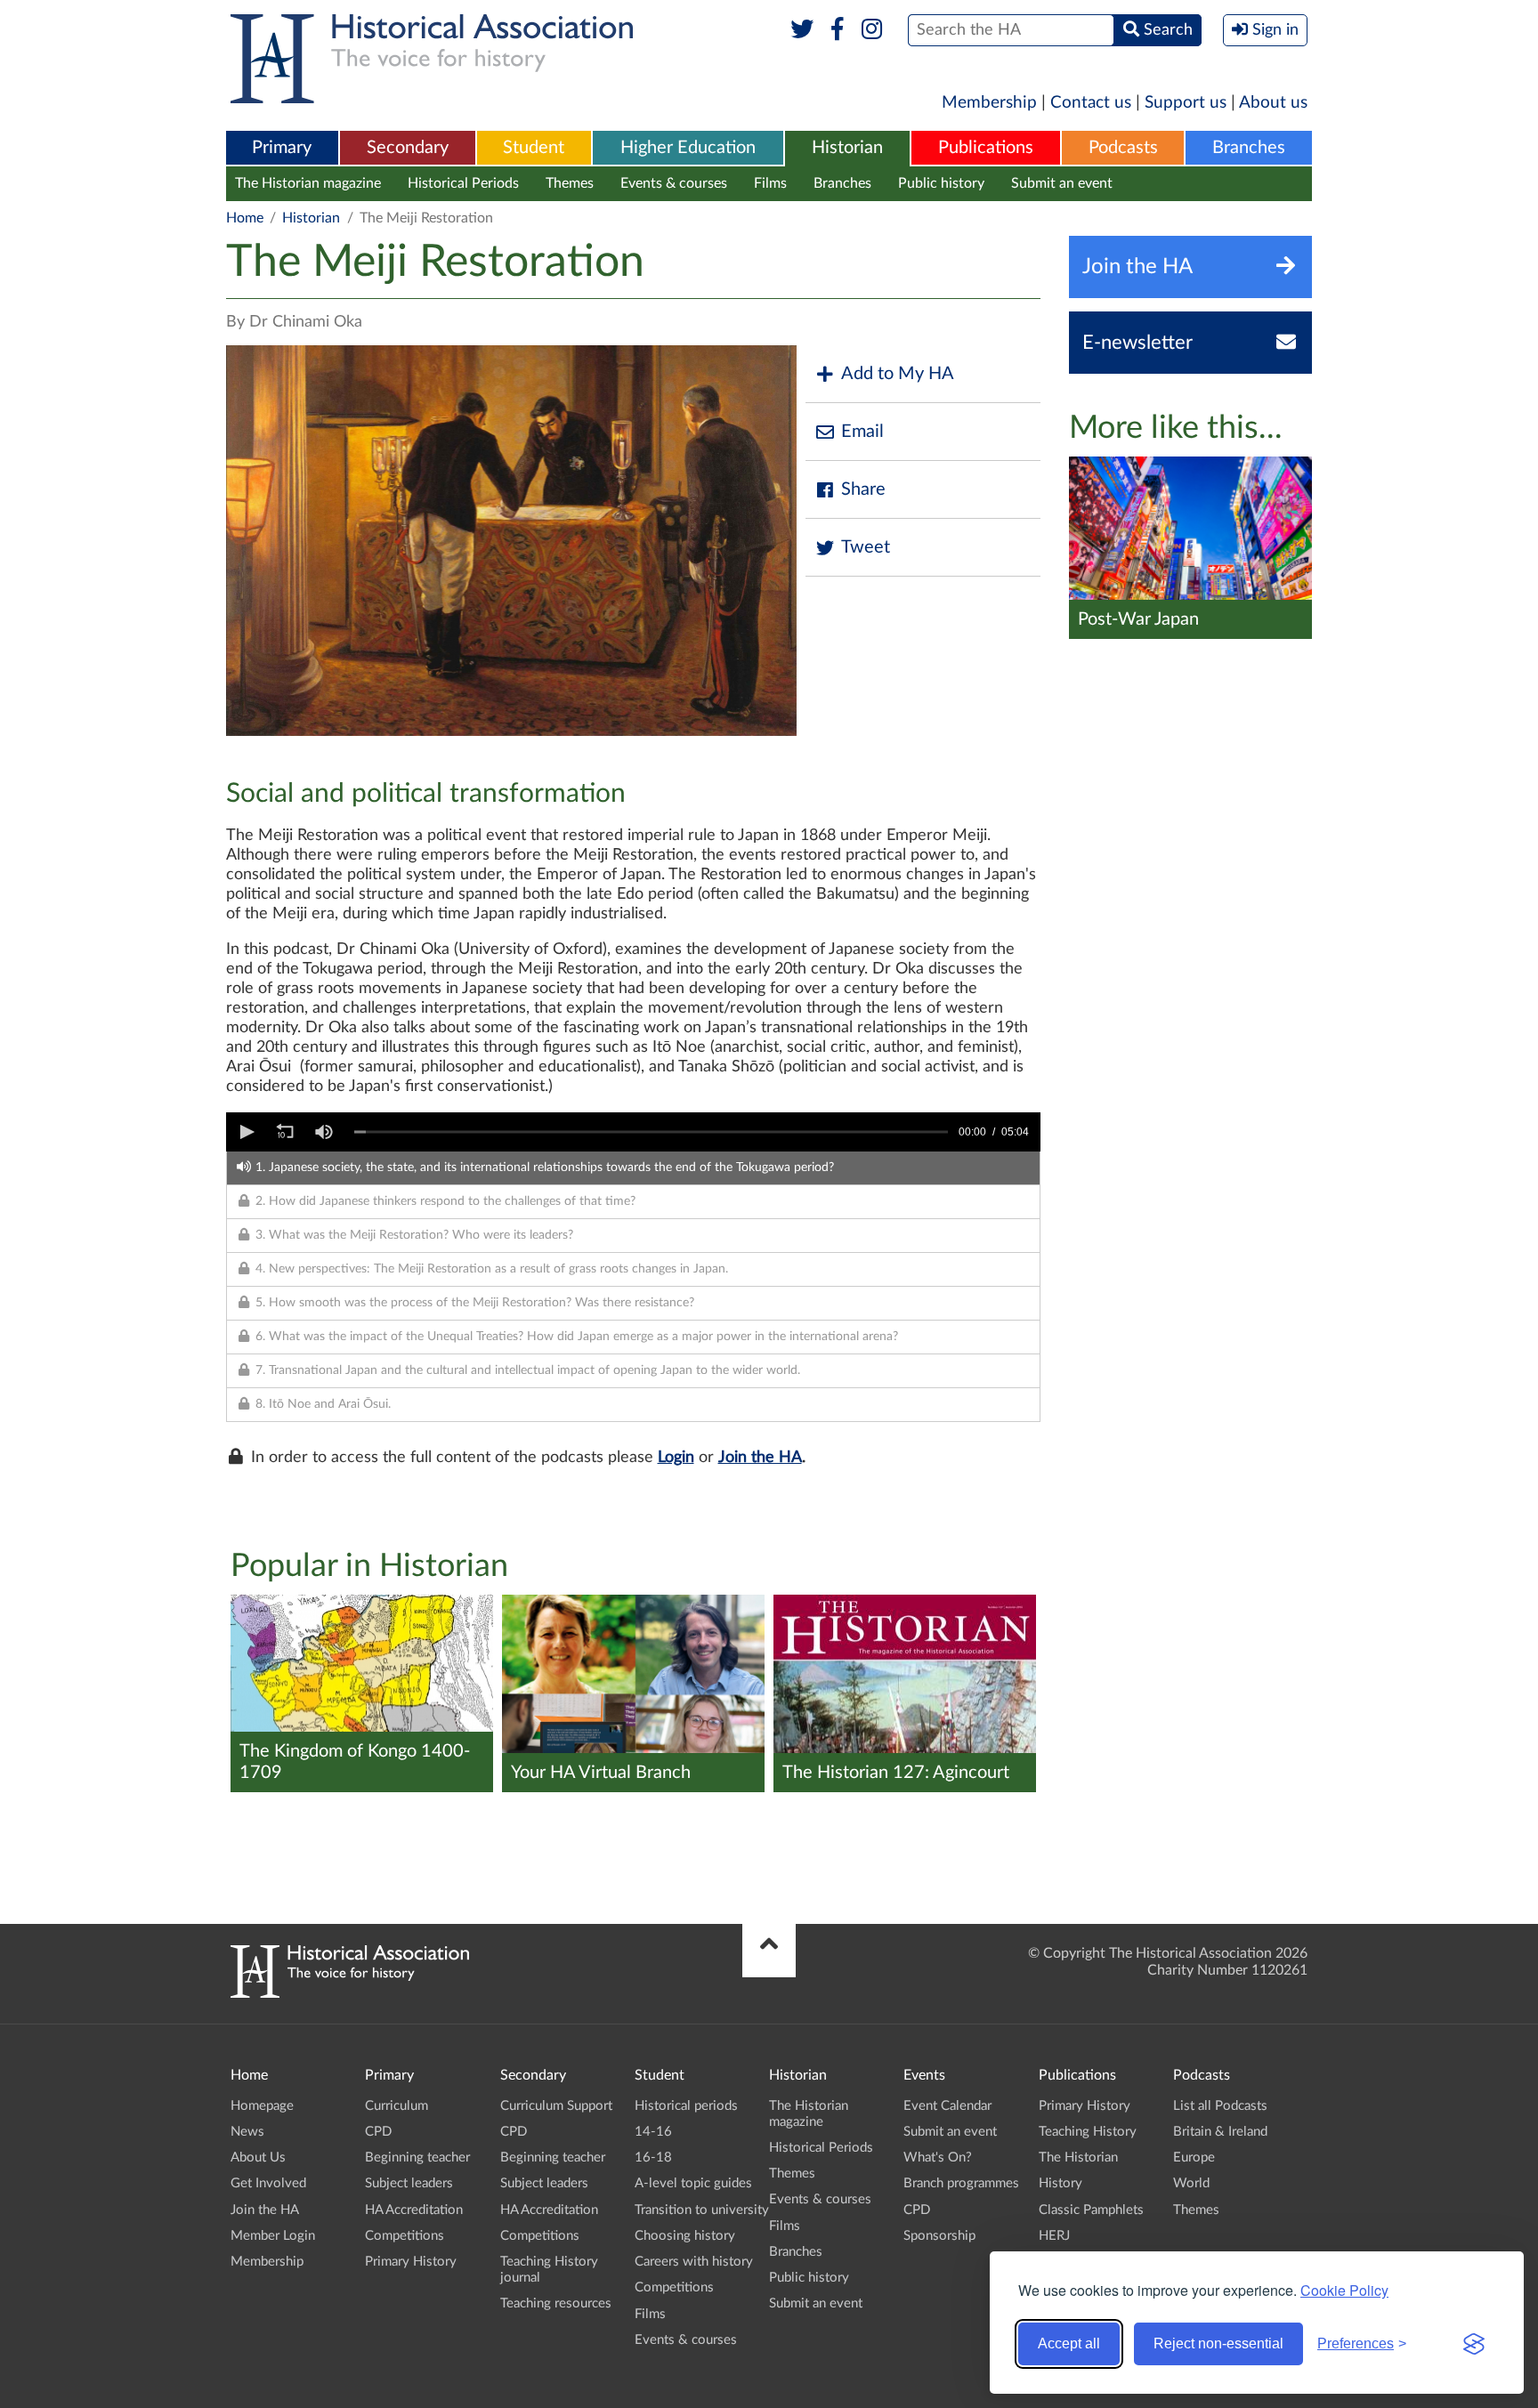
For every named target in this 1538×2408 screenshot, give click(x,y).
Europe (1194, 2158)
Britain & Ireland (1220, 2132)
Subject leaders (409, 2183)
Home (245, 218)
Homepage (262, 2106)
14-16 (653, 2132)
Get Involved (268, 2183)
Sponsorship (939, 2236)
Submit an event (1062, 183)
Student (534, 148)
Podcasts (1123, 148)
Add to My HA (898, 374)
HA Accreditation (414, 2210)
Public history (941, 183)
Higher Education (688, 148)
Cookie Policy (1344, 2290)
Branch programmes (961, 2183)
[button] (246, 1132)
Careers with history (694, 2262)
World (1191, 2183)
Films (770, 183)
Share (863, 489)
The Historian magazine (308, 183)
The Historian (1078, 2158)
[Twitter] (802, 30)
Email (862, 432)
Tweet (866, 547)
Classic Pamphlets (1091, 2210)
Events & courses (674, 183)
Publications (986, 148)
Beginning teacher (417, 2158)
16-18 (653, 2158)
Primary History (411, 2262)
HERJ (1054, 2236)
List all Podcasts (1220, 2106)
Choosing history (685, 2236)
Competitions (405, 2236)
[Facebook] (837, 30)
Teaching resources (556, 2303)
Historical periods (686, 2106)
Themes (570, 183)
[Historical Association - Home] (350, 1993)
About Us (258, 2158)
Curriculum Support (556, 2106)
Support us (1186, 103)
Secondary (408, 148)
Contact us (1091, 103)
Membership (989, 103)
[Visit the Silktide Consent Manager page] (1474, 2344)
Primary (282, 148)
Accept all (1069, 2343)
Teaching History (1088, 2132)
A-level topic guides (693, 2183)
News (247, 2132)
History (1060, 2183)
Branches (1249, 148)
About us (1273, 103)
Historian (847, 148)
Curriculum (397, 2106)
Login (676, 1458)
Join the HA (760, 1458)
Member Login (273, 2236)
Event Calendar (947, 2106)
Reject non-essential (1218, 2343)
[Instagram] (873, 30)
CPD (378, 2132)
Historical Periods (463, 183)
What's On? (938, 2158)
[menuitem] (282, 149)
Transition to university (702, 2210)
